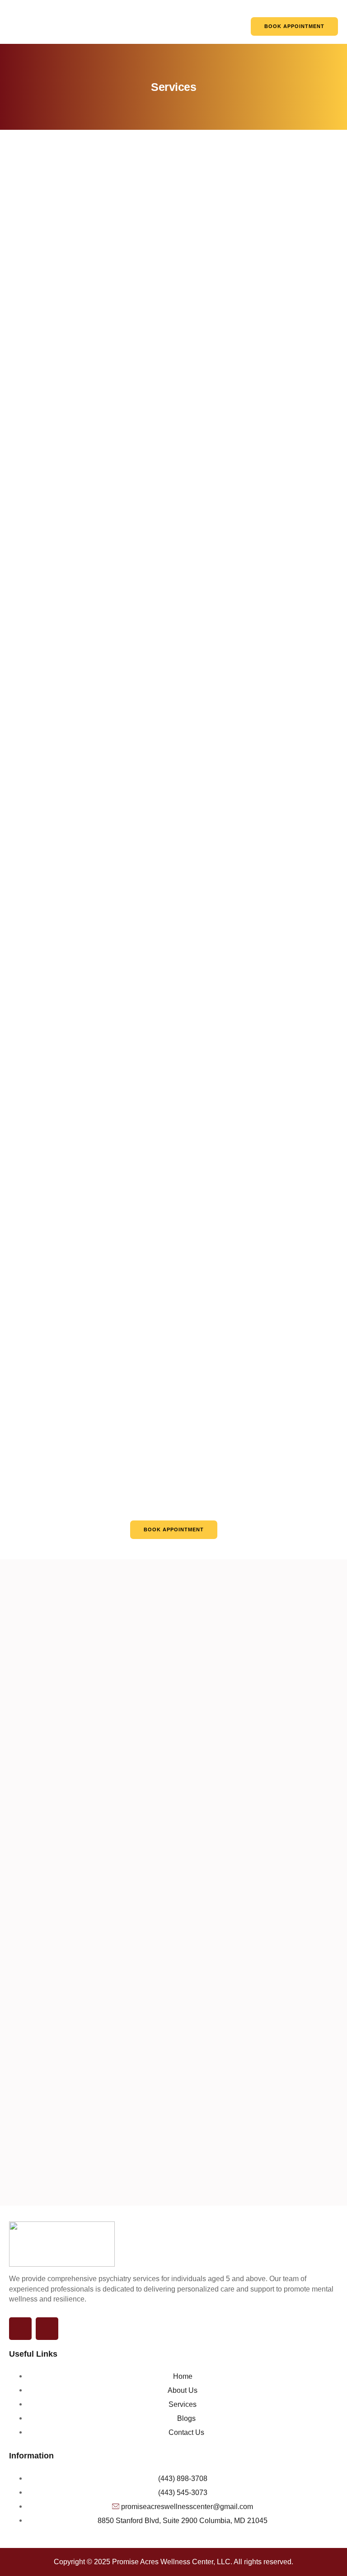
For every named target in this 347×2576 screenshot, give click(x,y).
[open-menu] (233, 25)
